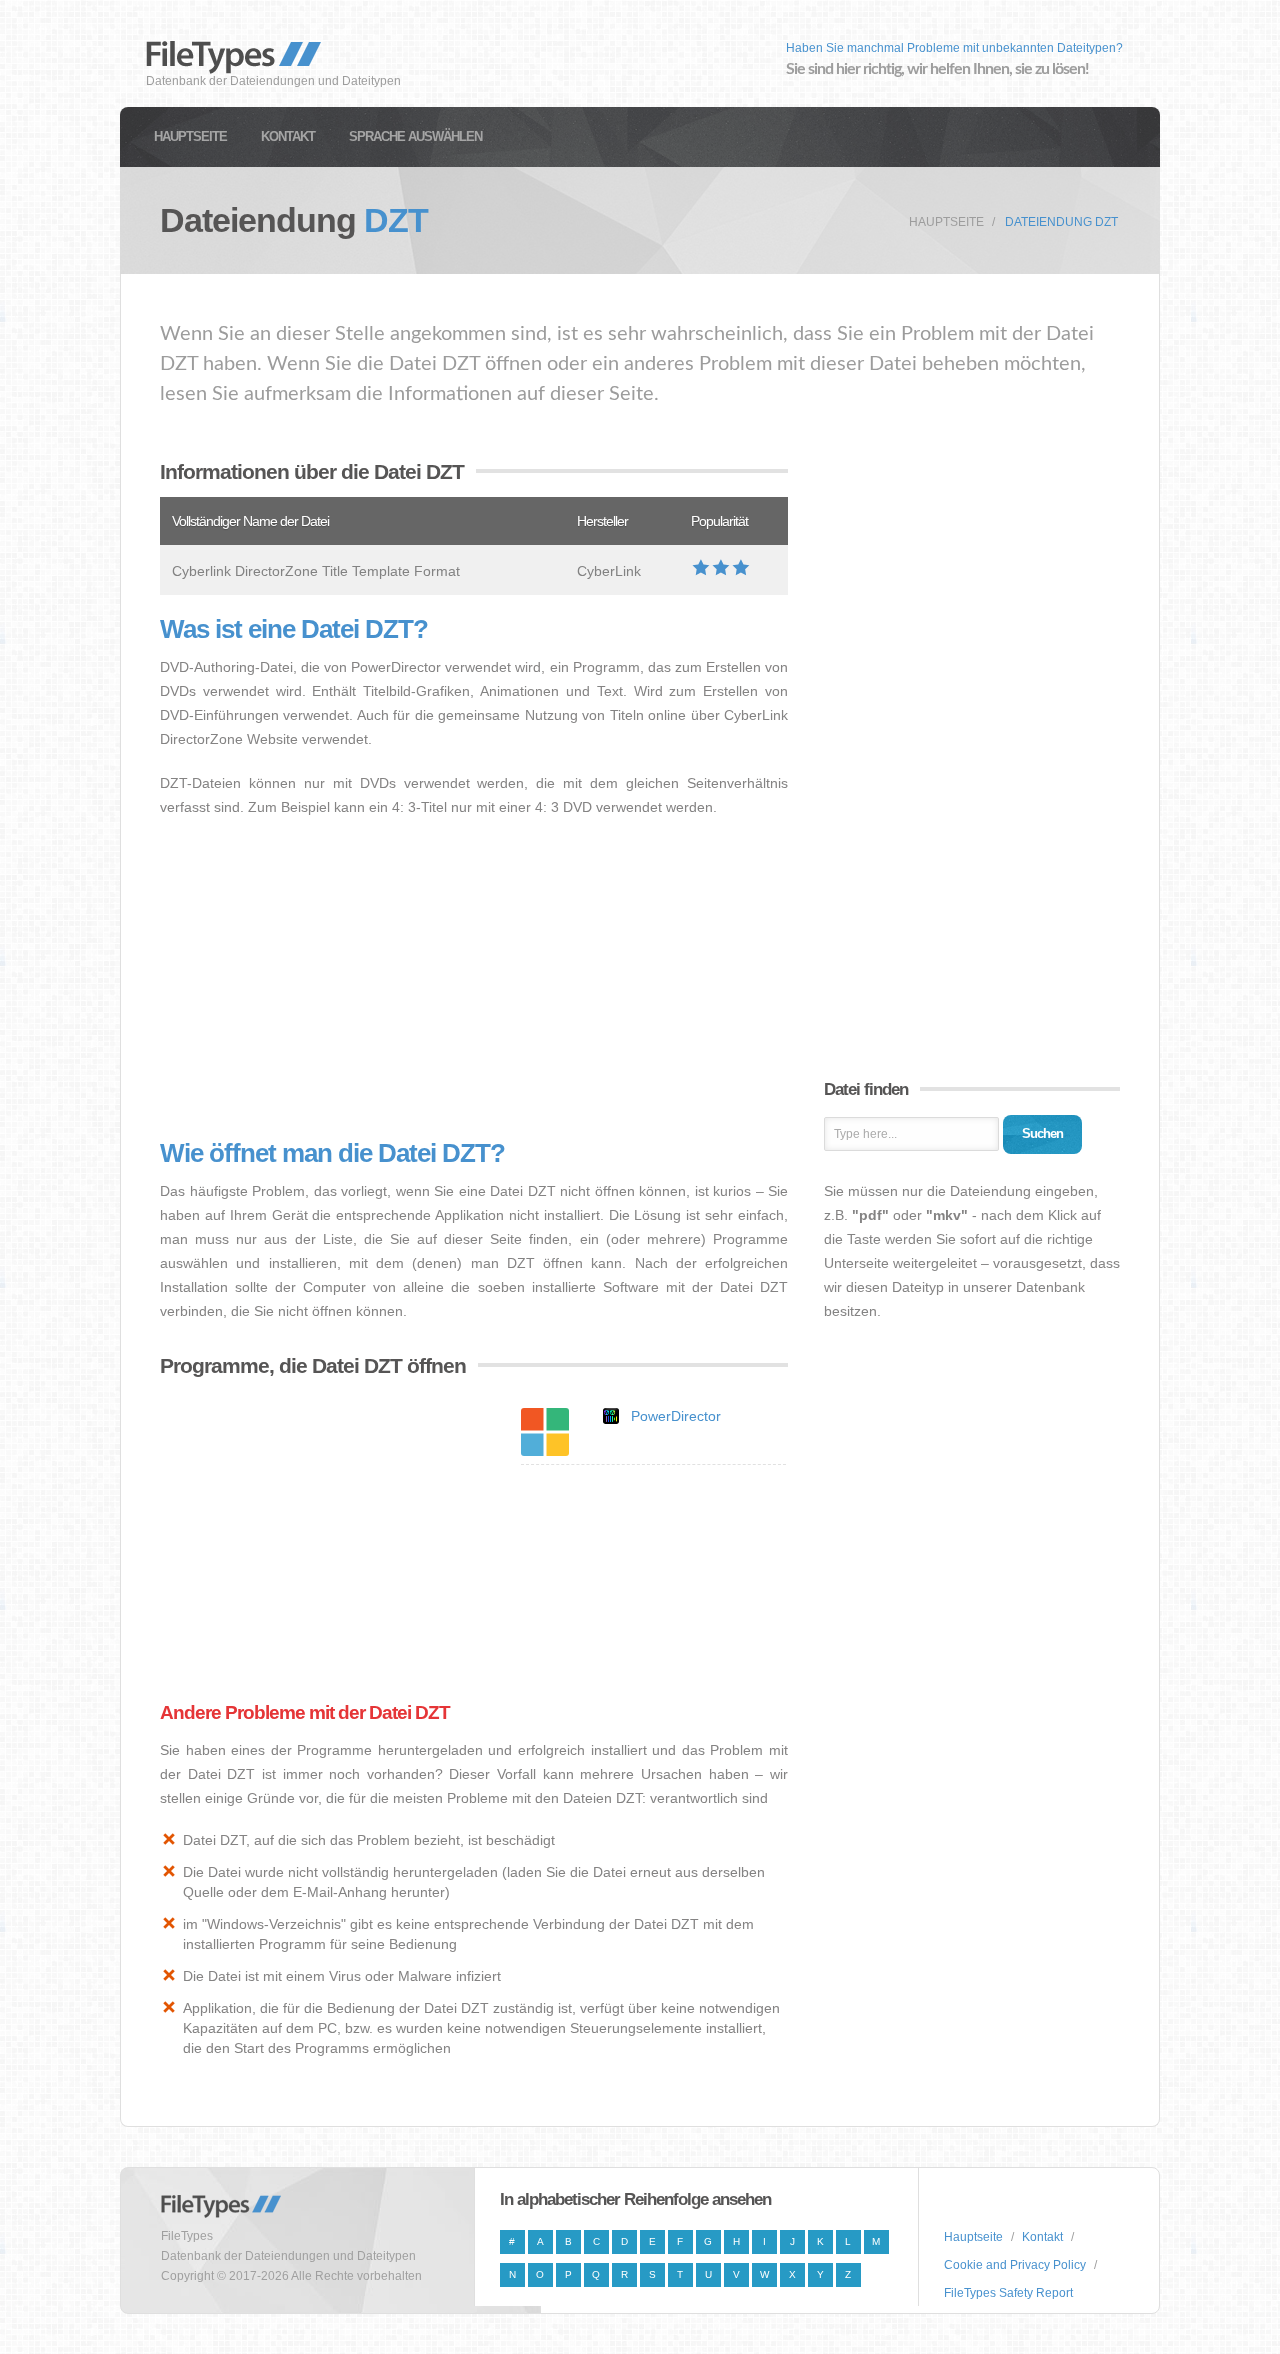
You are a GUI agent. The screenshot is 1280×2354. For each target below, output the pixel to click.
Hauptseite (190, 136)
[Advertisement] (474, 979)
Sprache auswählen (415, 136)
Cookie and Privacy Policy (1015, 2265)
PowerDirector (676, 1416)
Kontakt (288, 136)
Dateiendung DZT (1061, 222)
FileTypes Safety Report (1008, 2293)
